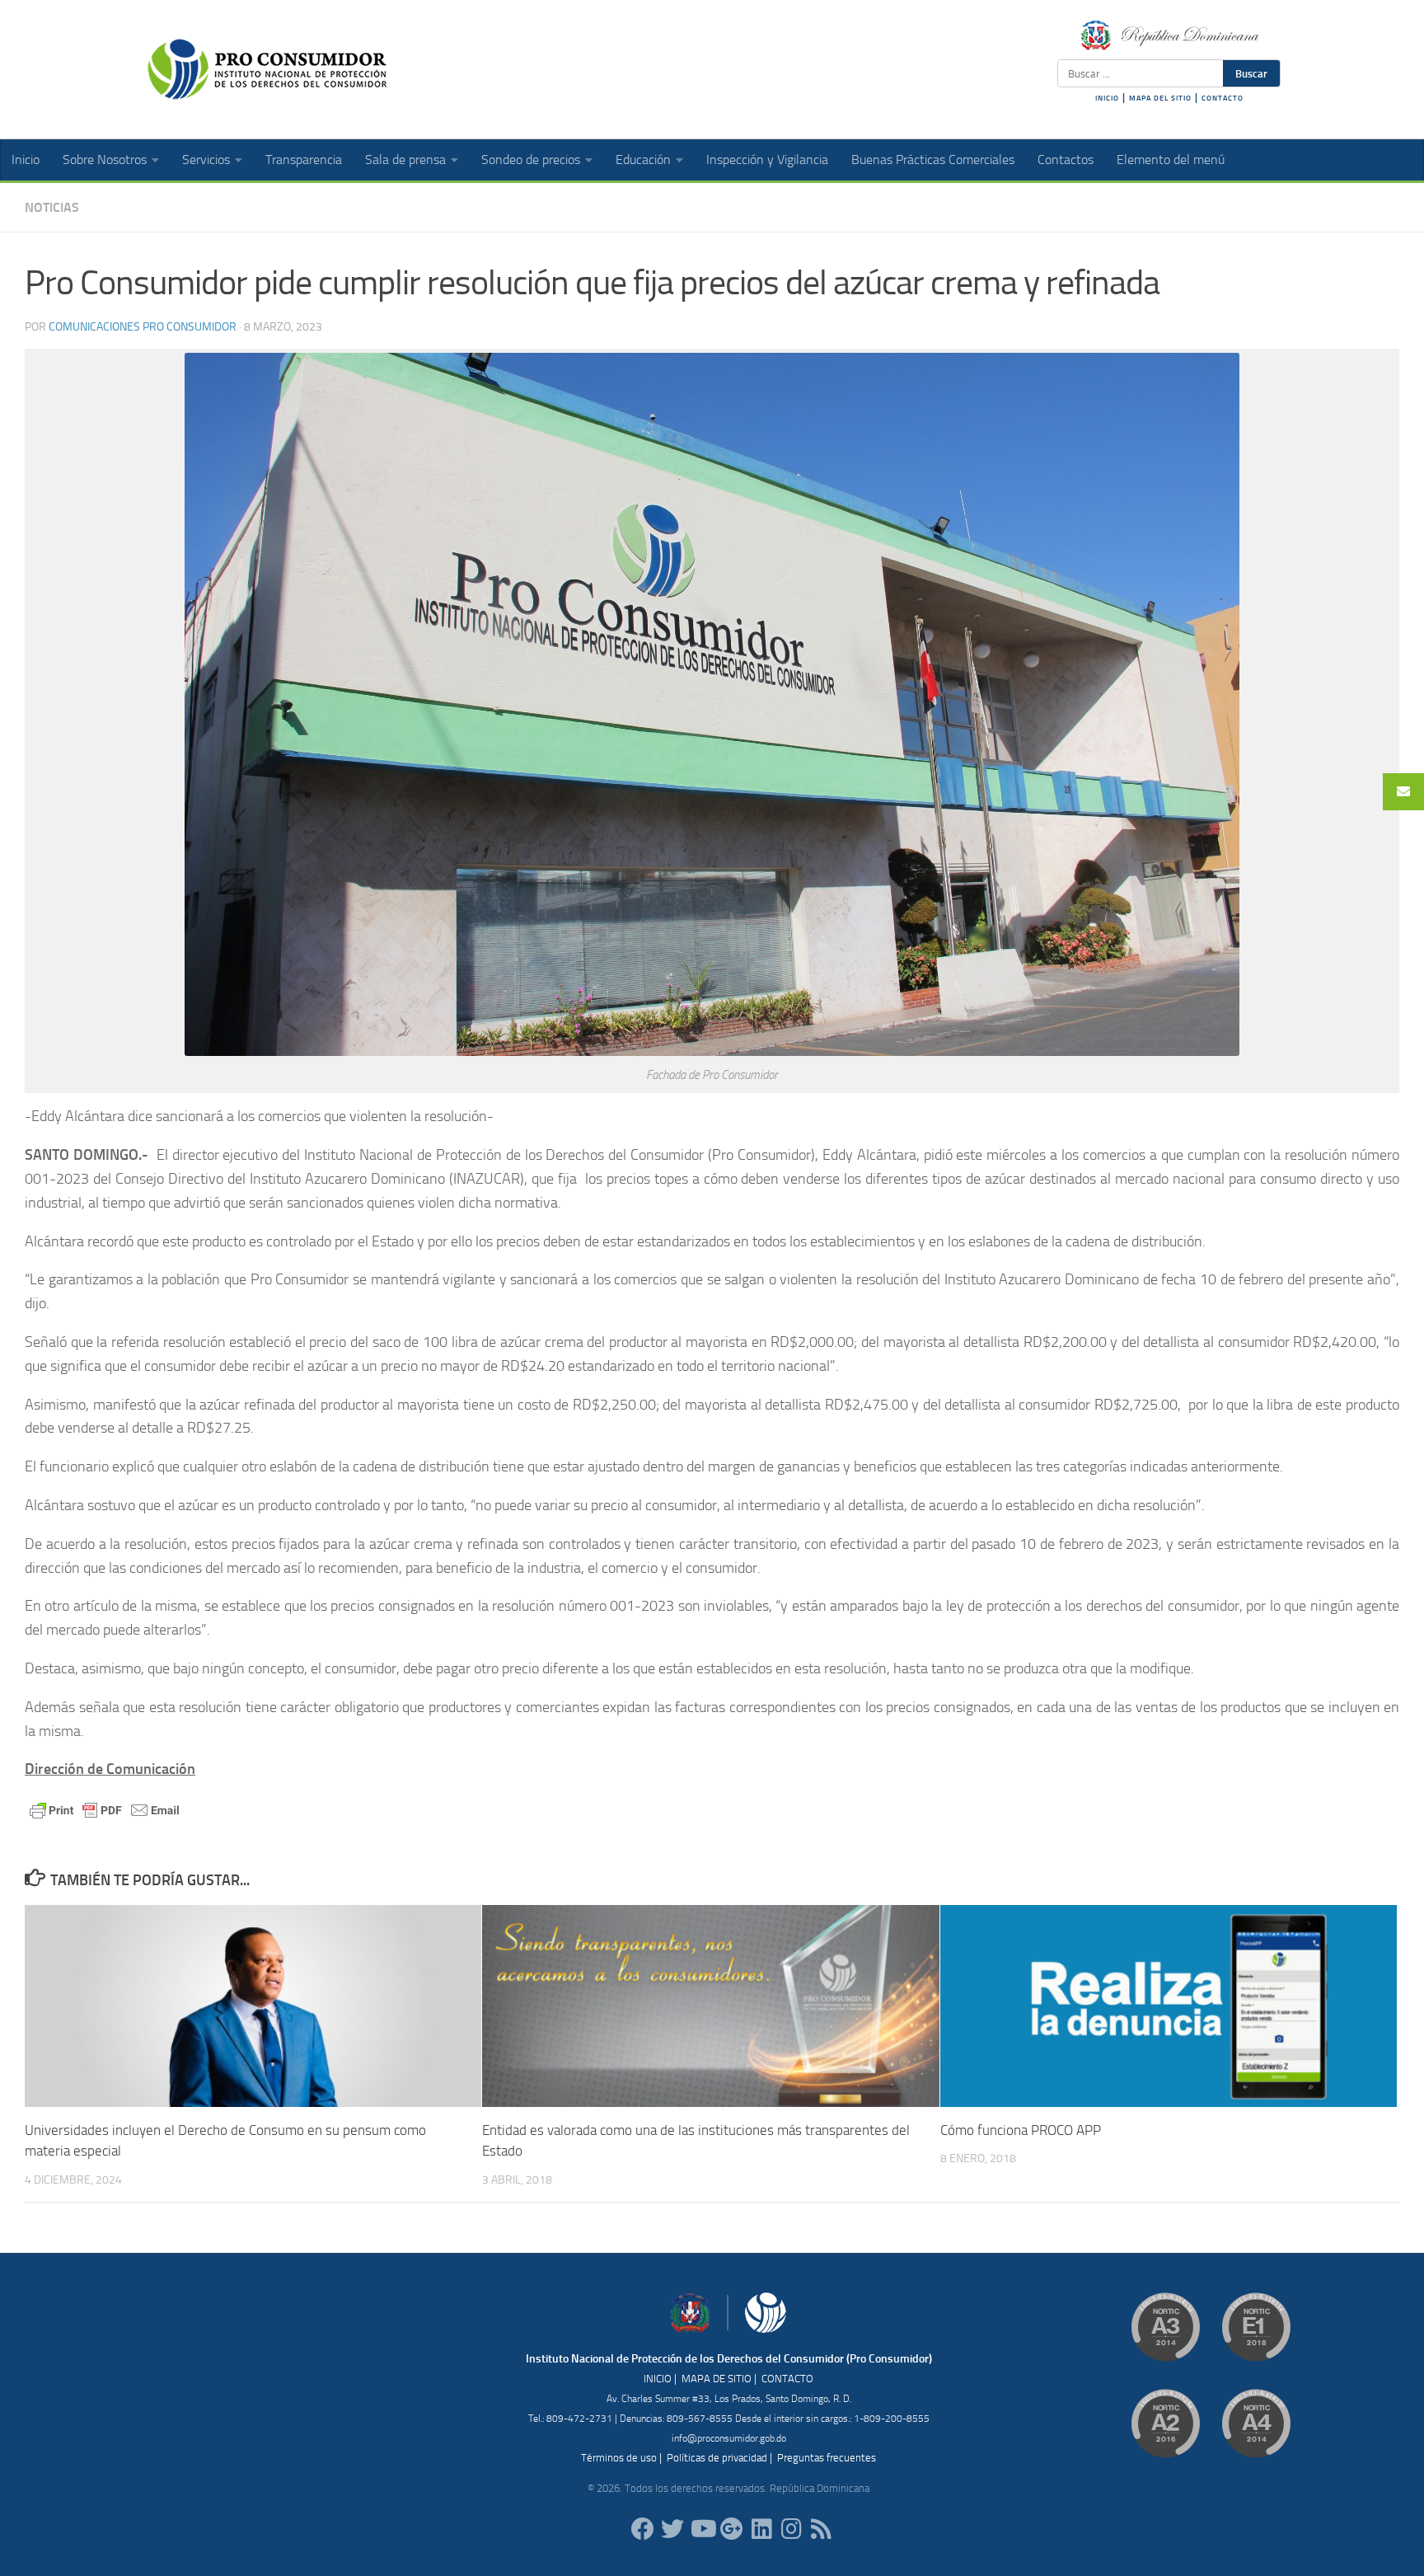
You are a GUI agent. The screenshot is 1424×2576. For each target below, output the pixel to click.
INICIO (1107, 98)
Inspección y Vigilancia (767, 160)
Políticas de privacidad (717, 2458)
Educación (643, 160)
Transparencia (304, 160)
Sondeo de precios (531, 160)
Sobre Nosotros (105, 160)
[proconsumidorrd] (672, 2529)
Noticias (52, 207)
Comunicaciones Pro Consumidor (143, 327)
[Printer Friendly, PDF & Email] (105, 1809)
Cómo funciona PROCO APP (1021, 2130)
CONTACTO (1223, 98)
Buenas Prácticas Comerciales (933, 160)
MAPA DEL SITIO (1160, 98)
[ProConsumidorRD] (643, 2529)
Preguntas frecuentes (827, 2458)
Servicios (206, 160)
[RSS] (821, 2529)
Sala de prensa (405, 160)
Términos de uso (619, 2458)
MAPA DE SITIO (717, 2379)
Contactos (1066, 160)
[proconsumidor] (761, 2529)
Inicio (26, 160)
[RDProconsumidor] (702, 2529)
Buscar (1251, 73)
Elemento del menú (1171, 160)
